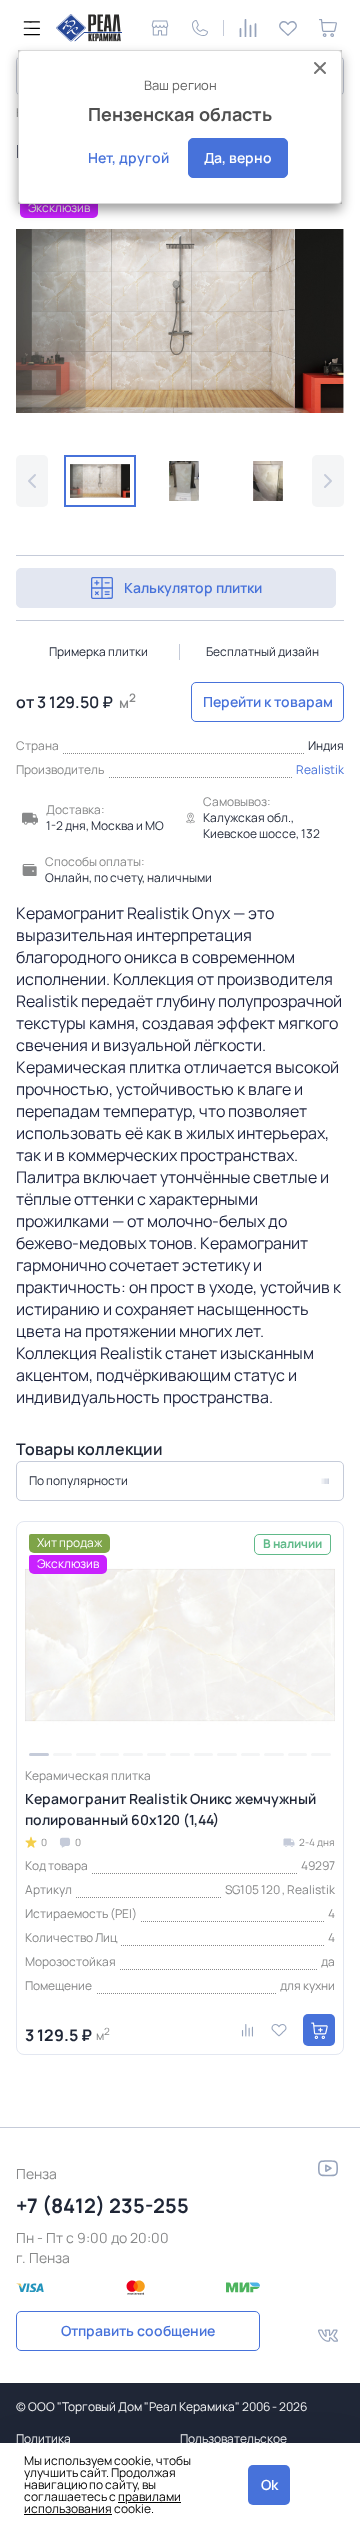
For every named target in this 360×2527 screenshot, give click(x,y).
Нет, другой (128, 157)
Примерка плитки (98, 651)
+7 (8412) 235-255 (102, 2205)
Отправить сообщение (138, 2330)
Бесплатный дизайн (262, 651)
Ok (269, 2484)
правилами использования (102, 2502)
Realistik (320, 769)
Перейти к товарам (268, 701)
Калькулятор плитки (193, 587)
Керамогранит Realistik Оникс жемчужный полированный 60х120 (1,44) (170, 1809)
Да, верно (238, 157)
